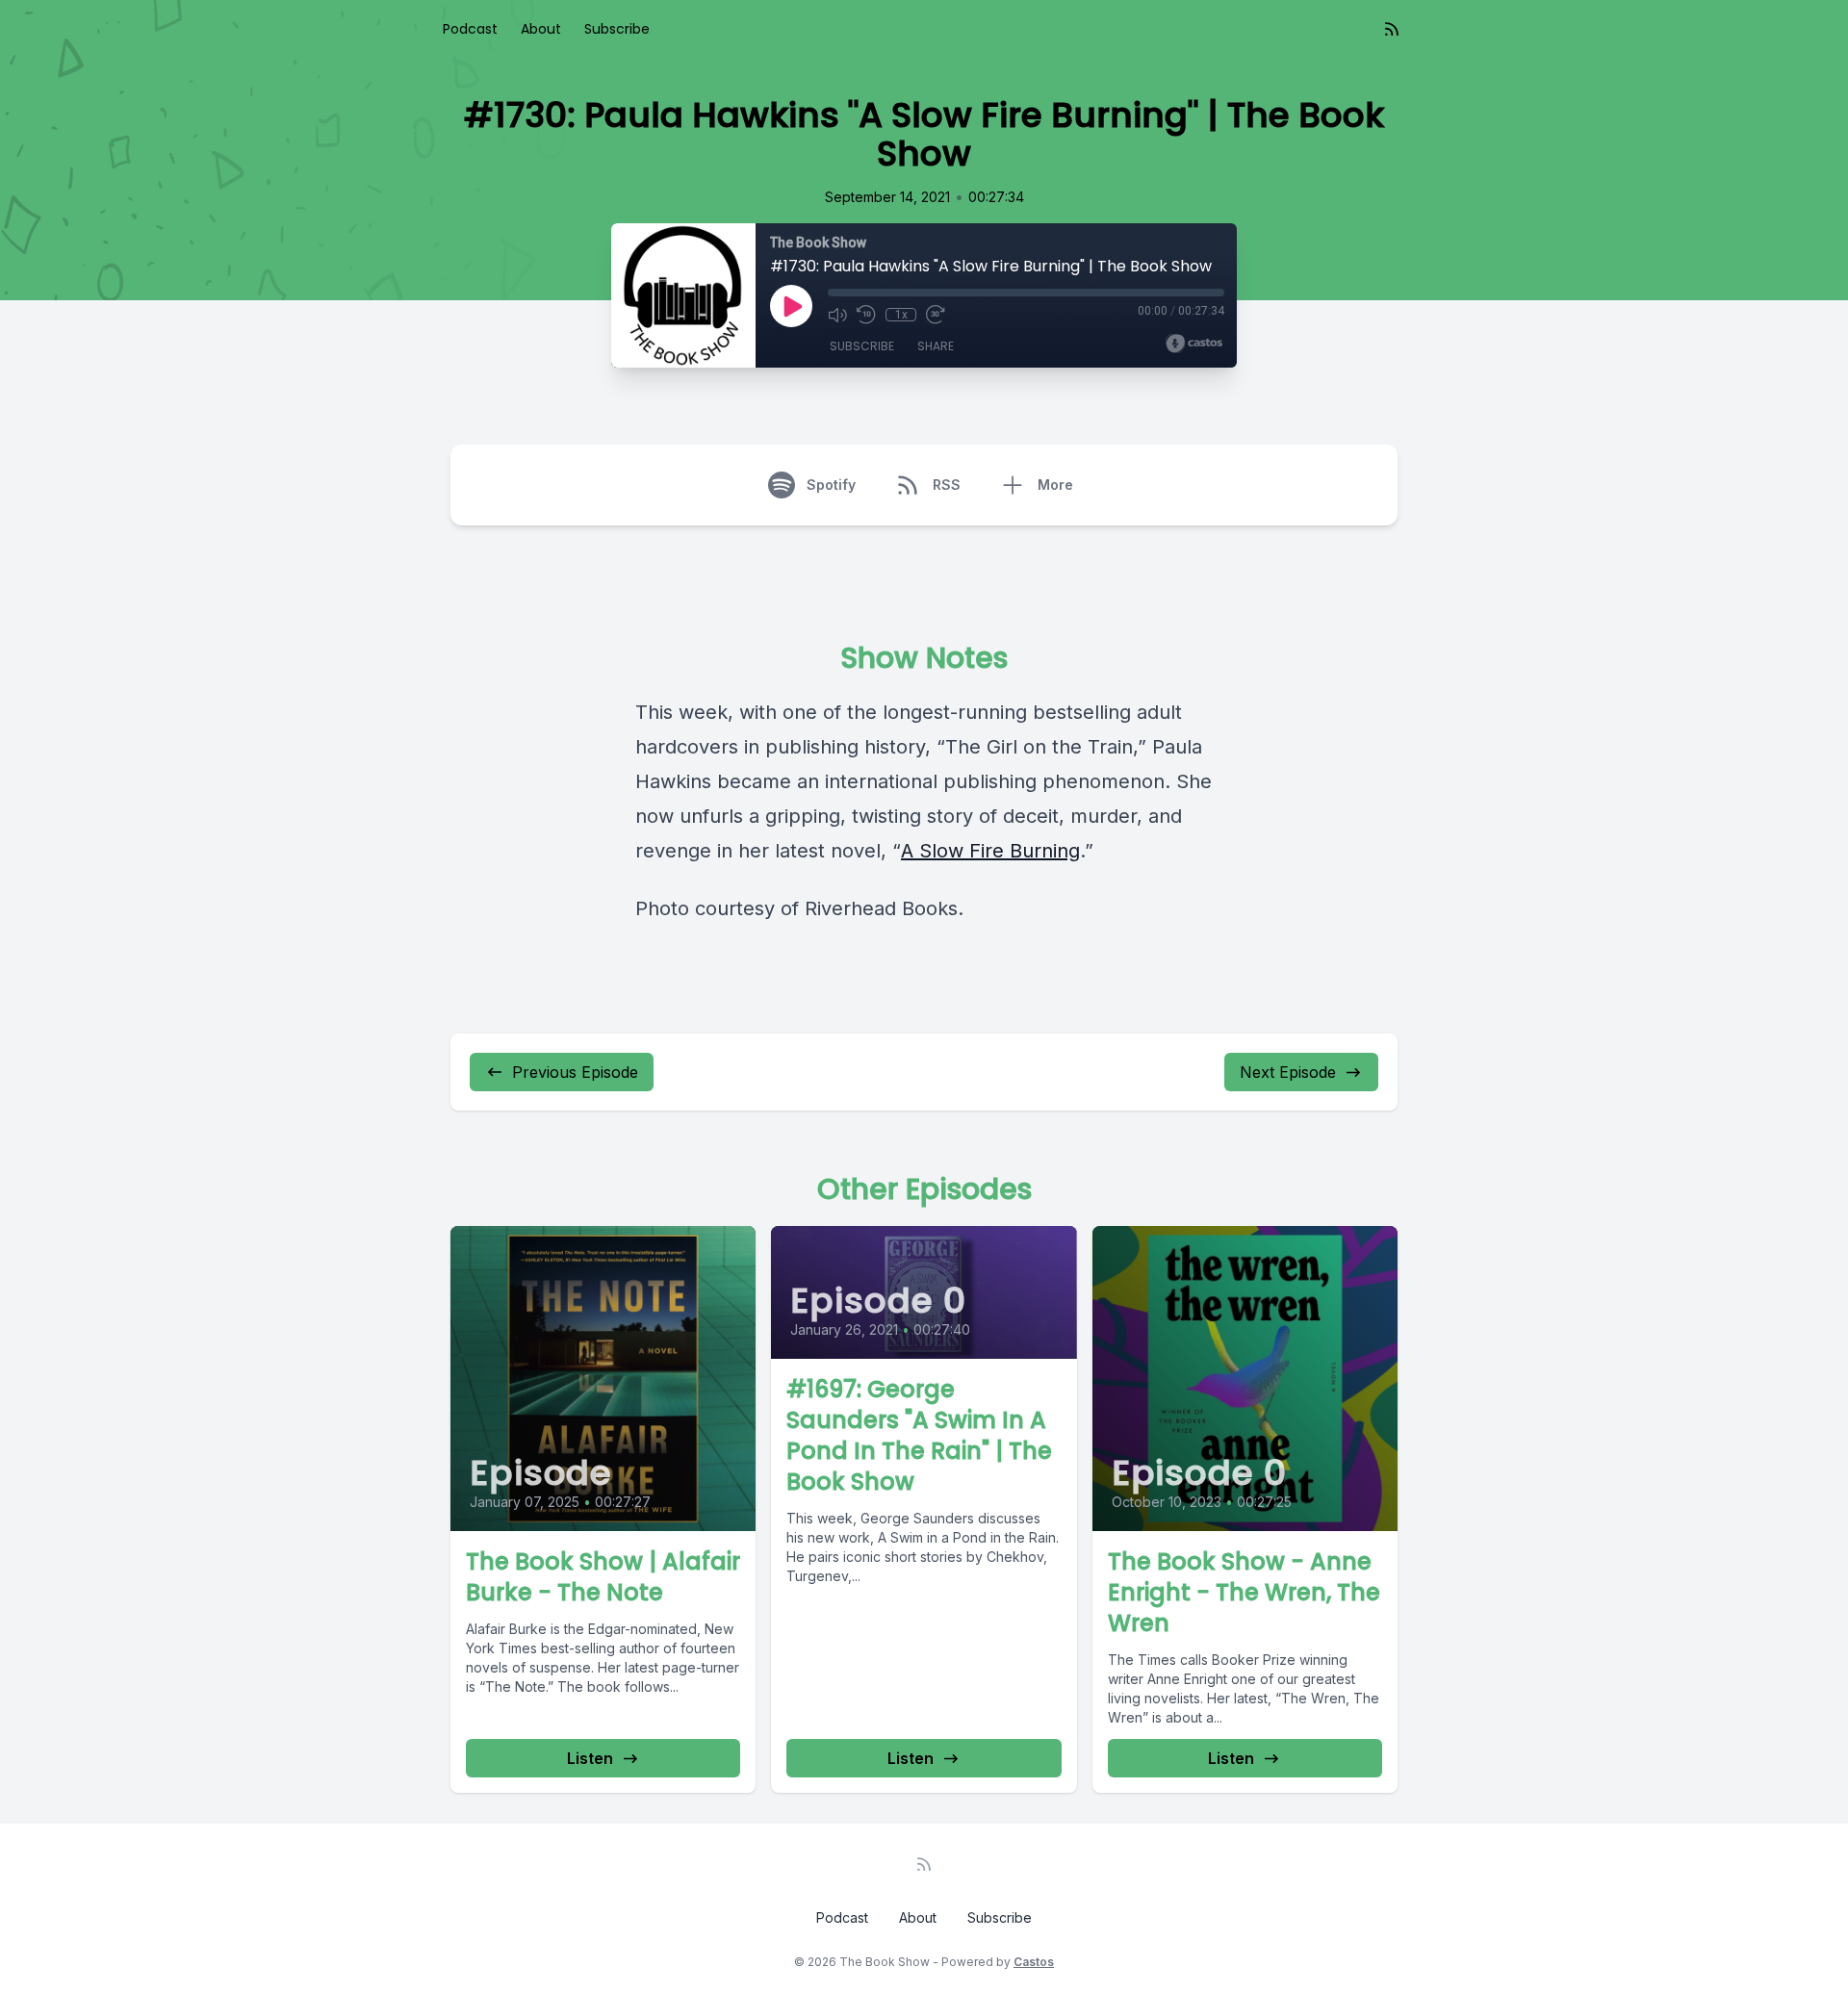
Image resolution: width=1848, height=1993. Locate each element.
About (541, 29)
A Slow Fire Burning (990, 851)
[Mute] (837, 315)
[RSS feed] (1392, 29)
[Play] (791, 306)
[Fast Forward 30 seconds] (936, 315)
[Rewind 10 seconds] (866, 315)
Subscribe (617, 29)
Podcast (470, 29)
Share (936, 346)
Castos (1034, 1962)
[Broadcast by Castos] (1194, 344)
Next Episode (1288, 1072)
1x (901, 315)
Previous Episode (575, 1072)
